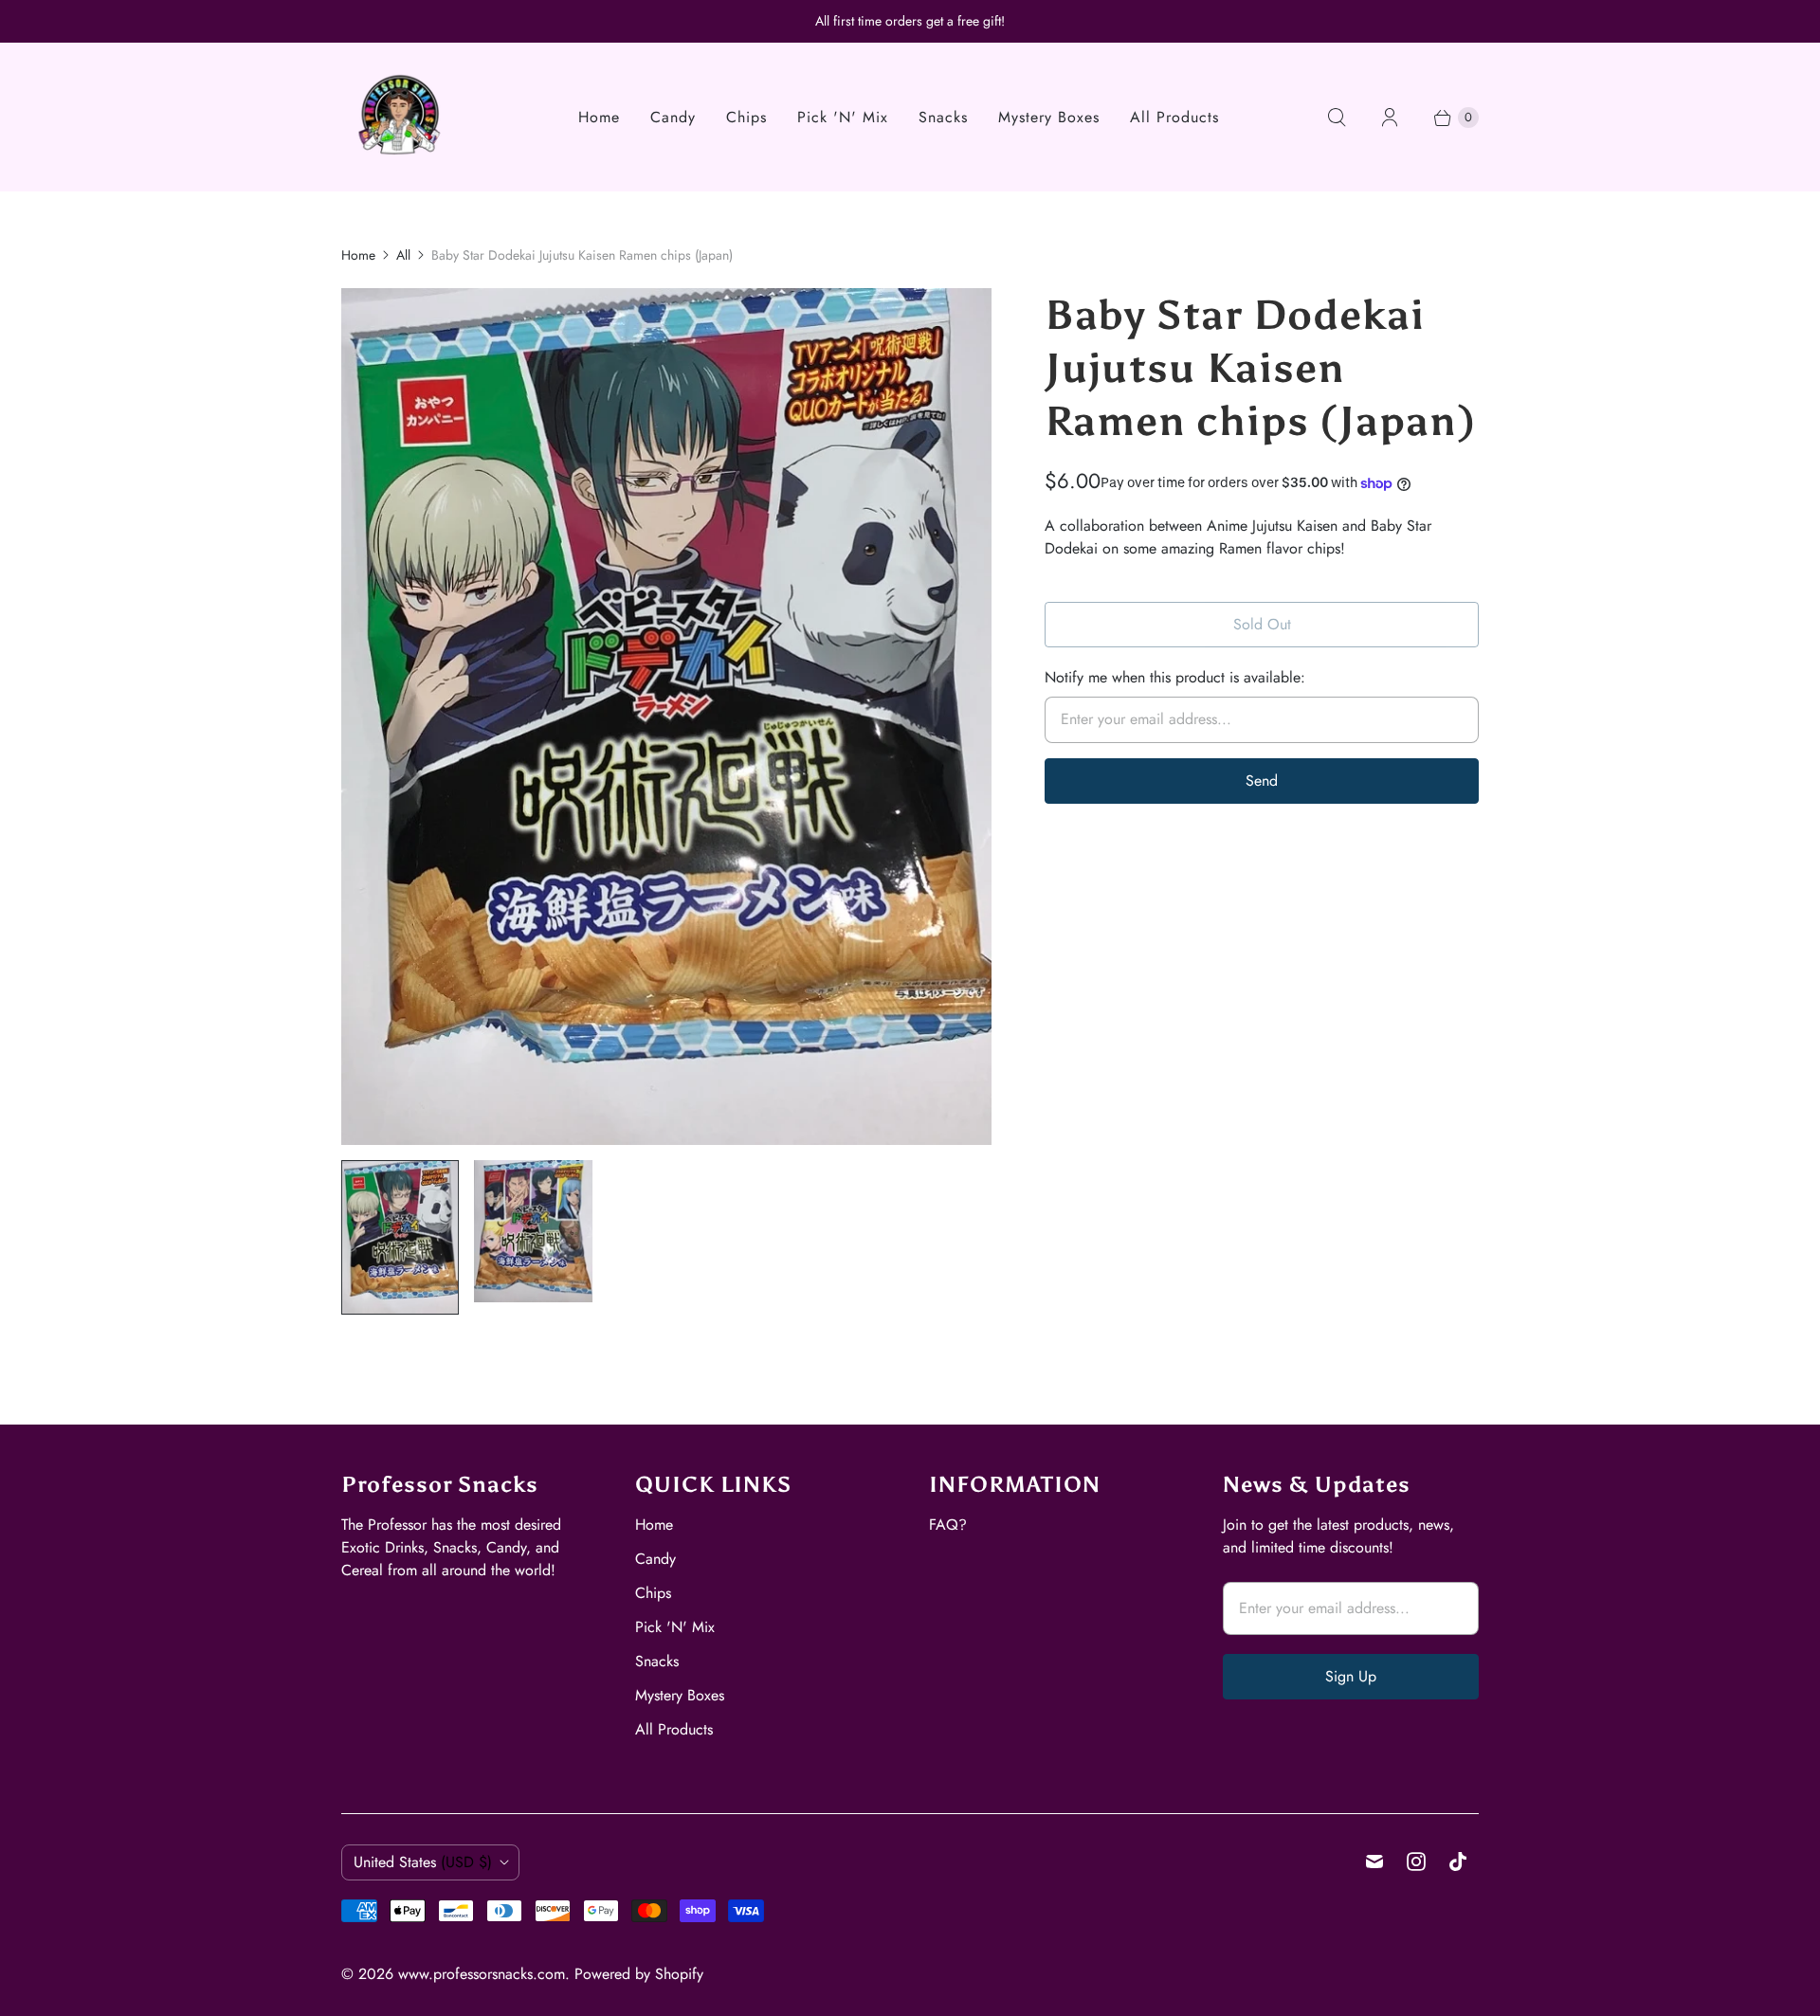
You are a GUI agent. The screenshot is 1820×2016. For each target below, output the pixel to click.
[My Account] (1390, 118)
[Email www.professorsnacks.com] (1374, 1862)
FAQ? (948, 1525)
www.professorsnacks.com (482, 1974)
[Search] (1337, 118)
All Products (1174, 117)
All (403, 255)
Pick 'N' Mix (843, 117)
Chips (746, 117)
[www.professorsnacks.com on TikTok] (1458, 1862)
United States (423, 1862)
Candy (673, 117)
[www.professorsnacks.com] (400, 117)
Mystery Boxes (1049, 117)
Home (599, 117)
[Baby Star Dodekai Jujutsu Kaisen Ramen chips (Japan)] (666, 717)
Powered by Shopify (639, 1974)
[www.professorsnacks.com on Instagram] (1416, 1862)
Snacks (943, 117)
